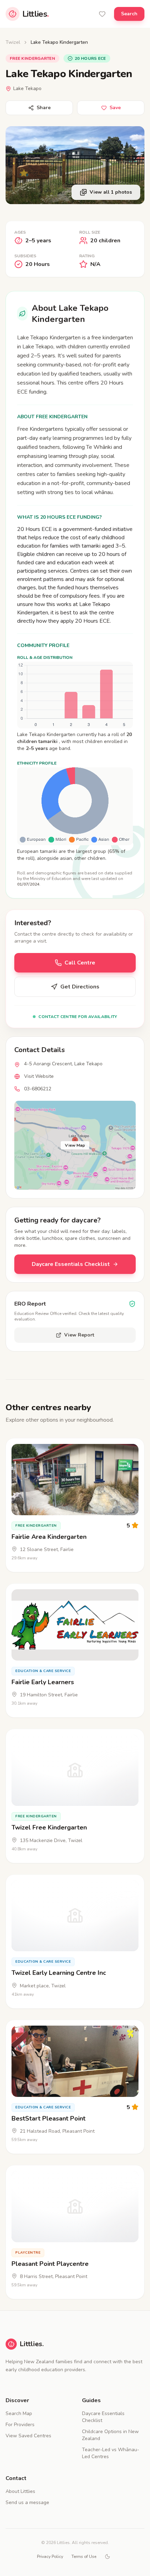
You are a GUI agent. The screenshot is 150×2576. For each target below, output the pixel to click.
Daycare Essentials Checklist (71, 1264)
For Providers (20, 2425)
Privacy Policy (50, 2557)
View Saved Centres (28, 2436)
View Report (79, 1335)
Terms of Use (84, 2557)
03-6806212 (38, 1089)
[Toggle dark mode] (107, 2557)
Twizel (13, 42)
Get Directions (80, 987)
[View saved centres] (102, 14)
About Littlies (20, 2491)
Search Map (19, 2413)
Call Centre (80, 963)
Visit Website (39, 1076)
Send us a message (27, 2502)
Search (129, 14)
